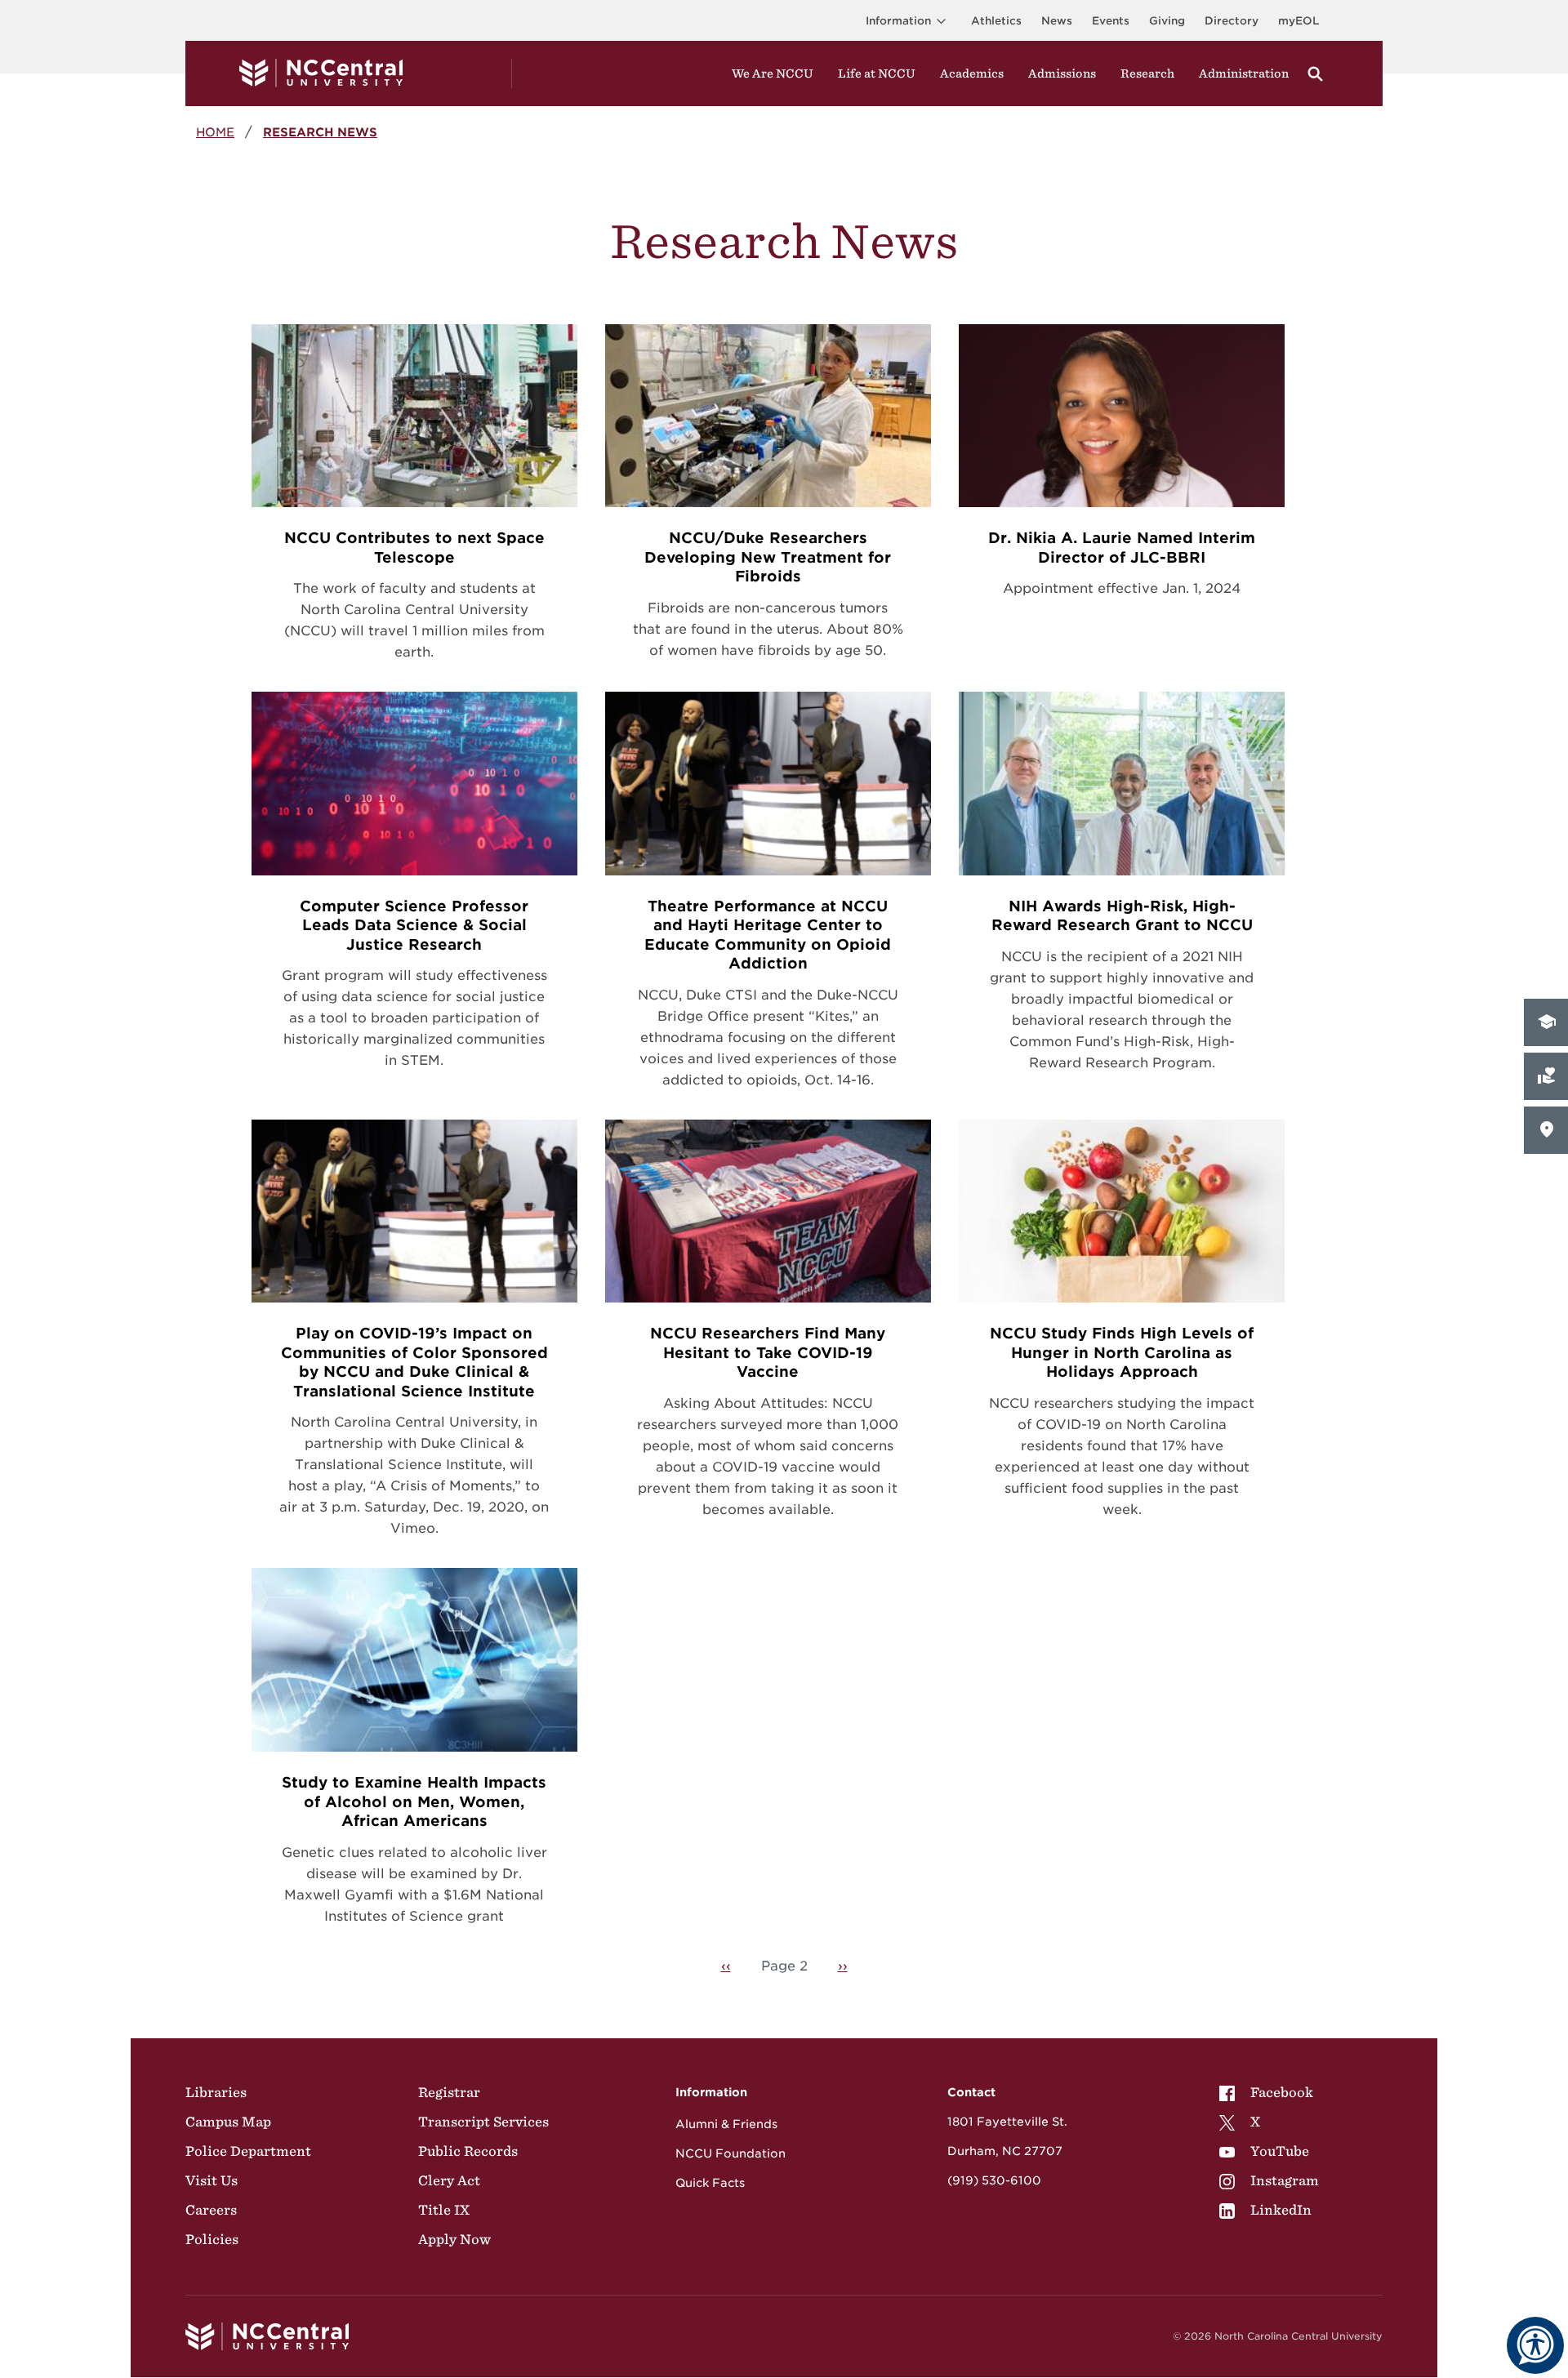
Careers (211, 2210)
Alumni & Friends (726, 2124)
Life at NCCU (877, 73)
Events (1111, 21)
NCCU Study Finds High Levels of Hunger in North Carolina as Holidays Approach (1122, 1352)
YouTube (1280, 2151)
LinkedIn (1281, 2210)
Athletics (996, 21)
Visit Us (212, 2180)
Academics (972, 73)
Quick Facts (710, 2183)
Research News (320, 132)
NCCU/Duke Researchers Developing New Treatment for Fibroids (768, 557)
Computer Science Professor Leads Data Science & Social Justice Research (414, 925)
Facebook (1282, 2092)
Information (898, 21)
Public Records (468, 2151)
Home (215, 132)
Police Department (248, 2151)
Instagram (1285, 2180)
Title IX (444, 2210)
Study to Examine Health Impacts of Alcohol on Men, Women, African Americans (414, 1801)
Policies (212, 2239)
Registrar (449, 2092)
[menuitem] (1269, 2092)
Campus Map (228, 2122)
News (1057, 21)
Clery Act (449, 2180)
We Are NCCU (773, 73)
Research (1147, 73)
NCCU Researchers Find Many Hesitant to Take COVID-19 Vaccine (768, 1352)
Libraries (216, 2092)
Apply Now (454, 2239)
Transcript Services (483, 2122)
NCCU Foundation (731, 2153)
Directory (1232, 21)
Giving (1167, 21)
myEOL (1298, 21)
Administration (1244, 73)
